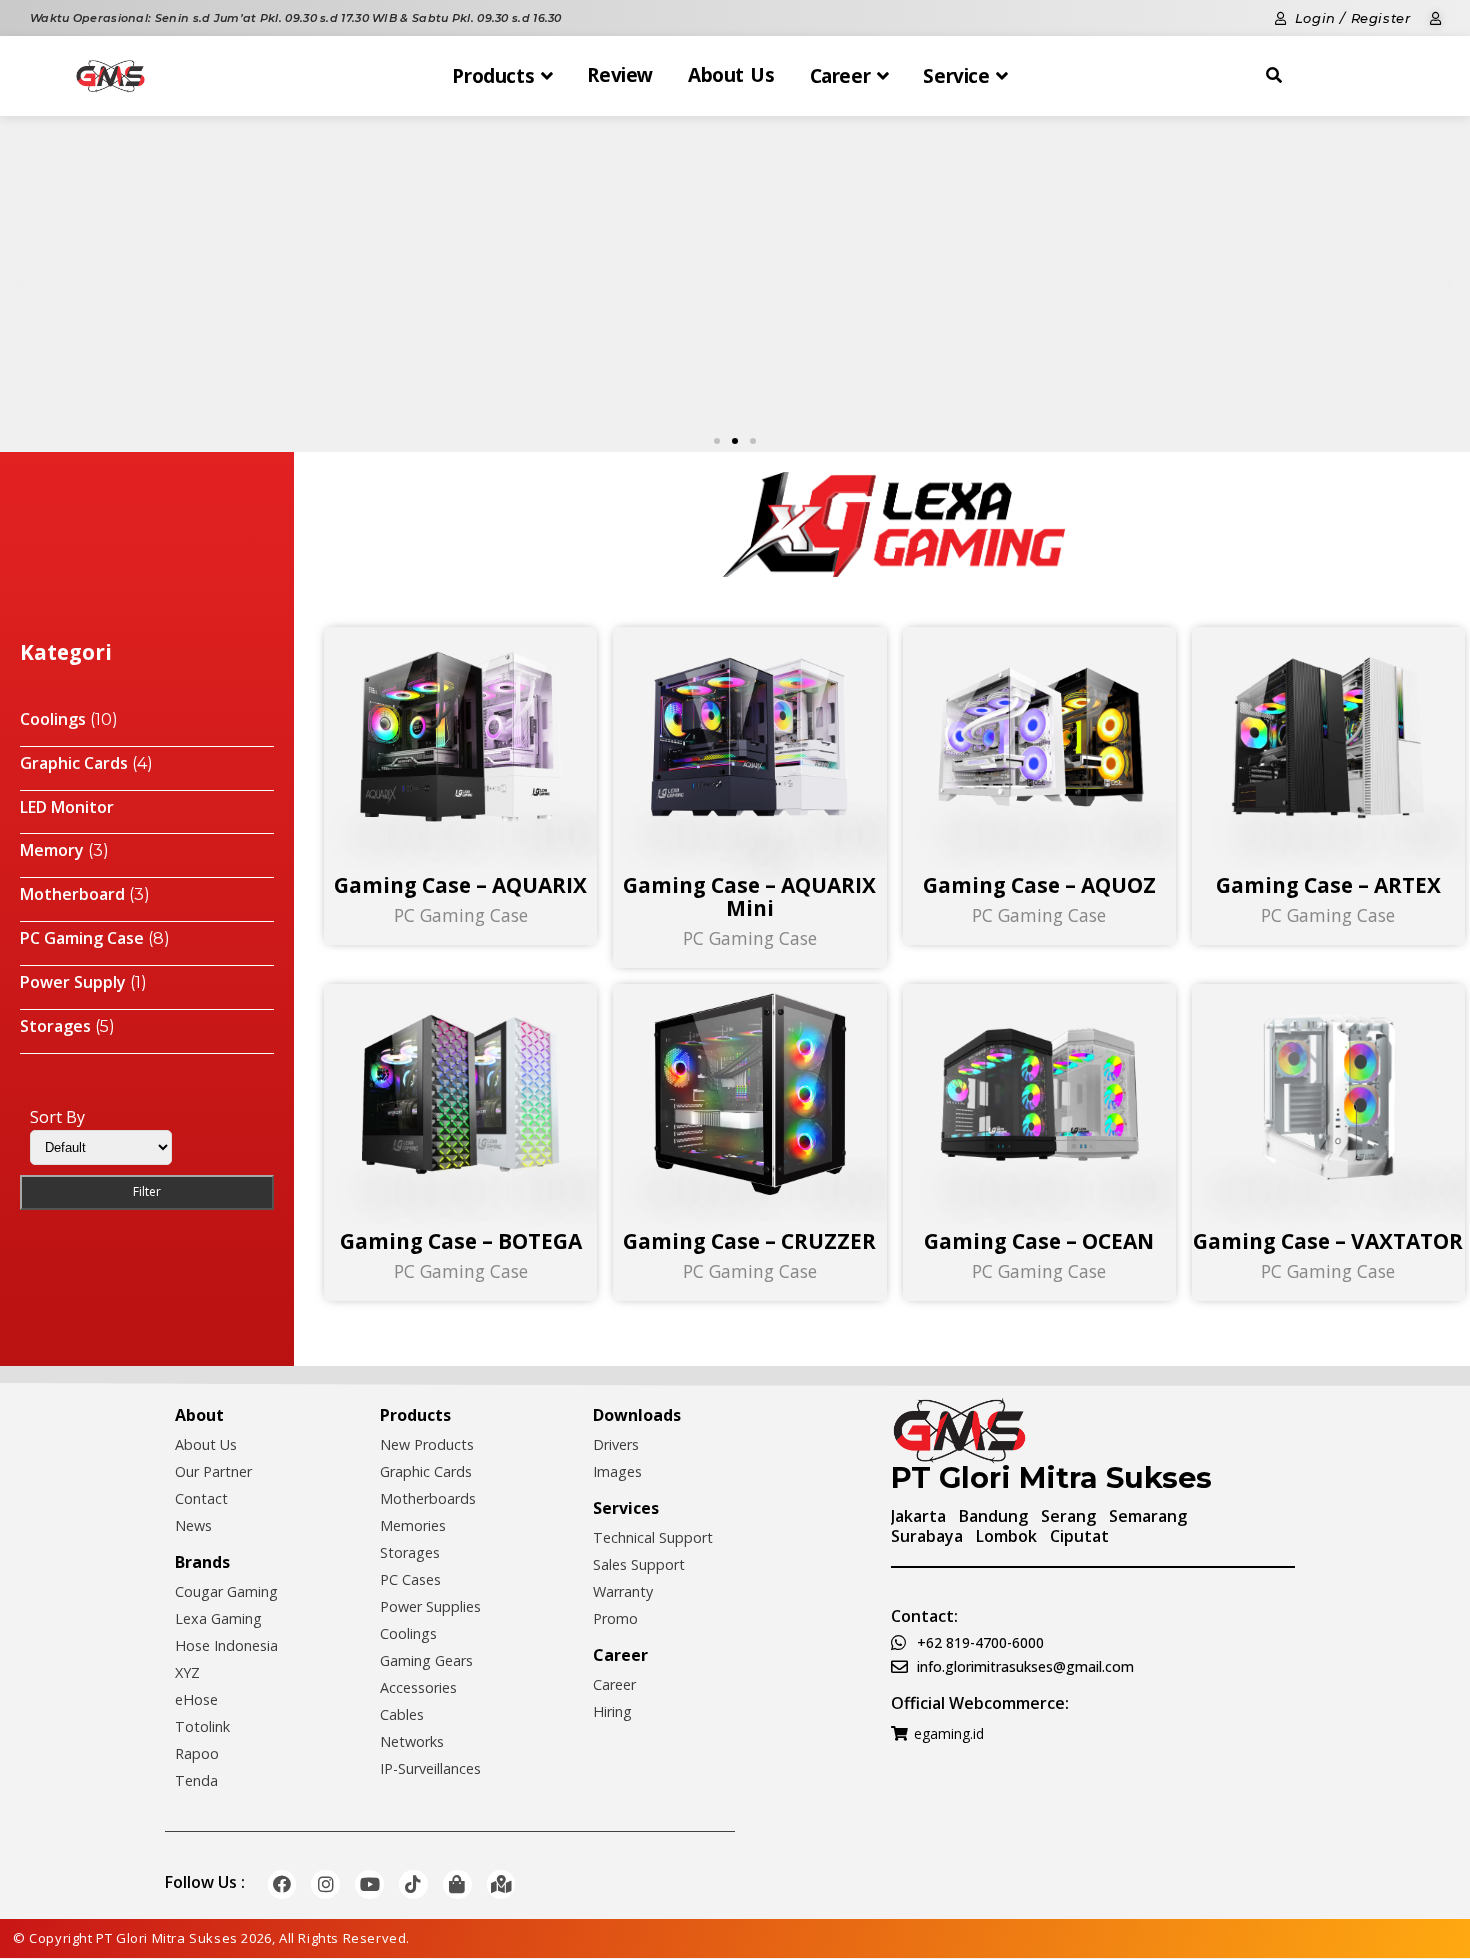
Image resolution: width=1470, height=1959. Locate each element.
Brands (202, 1562)
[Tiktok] (413, 1884)
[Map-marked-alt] (501, 1884)
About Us (731, 75)
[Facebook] (282, 1884)
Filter (147, 1191)
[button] (717, 441)
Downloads (637, 1415)
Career (620, 1655)
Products (415, 1415)
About (199, 1415)
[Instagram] (325, 1884)
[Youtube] (369, 1884)
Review (620, 75)
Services (626, 1508)
